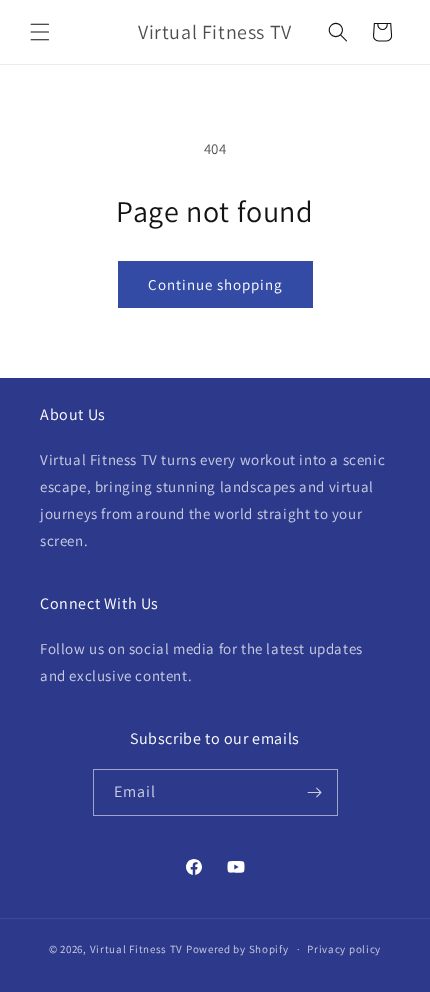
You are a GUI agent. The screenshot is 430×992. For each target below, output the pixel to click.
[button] (40, 32)
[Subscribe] (315, 792)
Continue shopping (215, 284)
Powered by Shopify (237, 949)
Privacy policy (344, 949)
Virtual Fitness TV (137, 949)
